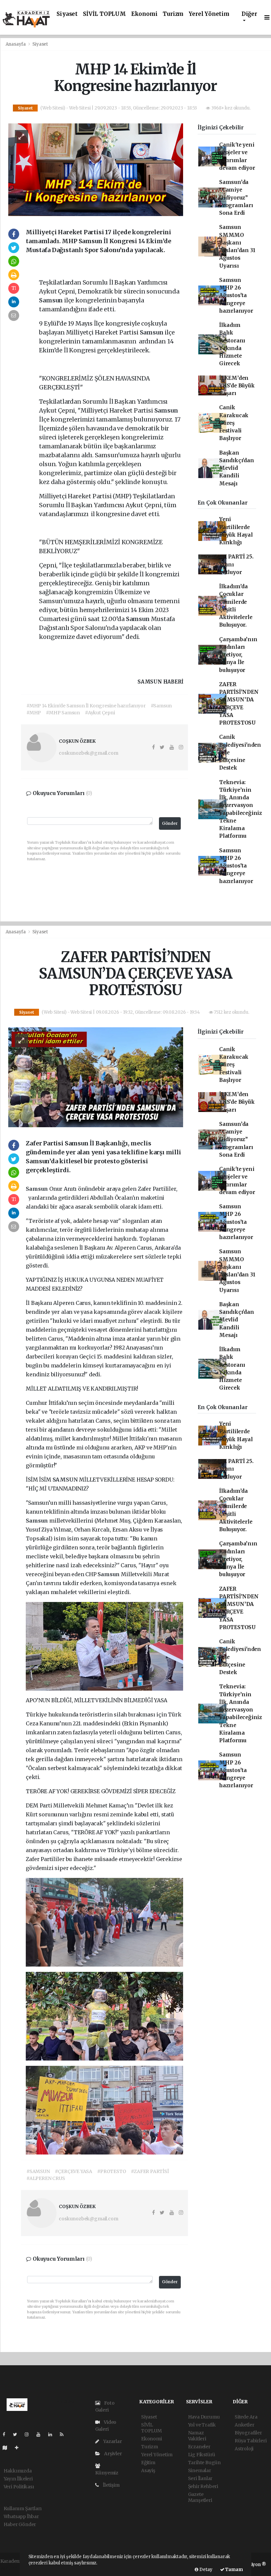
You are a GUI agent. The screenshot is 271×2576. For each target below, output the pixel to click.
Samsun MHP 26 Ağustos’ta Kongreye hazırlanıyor (236, 295)
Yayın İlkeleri (18, 2479)
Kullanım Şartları (23, 2509)
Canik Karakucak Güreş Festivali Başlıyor (234, 423)
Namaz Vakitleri (197, 2436)
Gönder (170, 823)
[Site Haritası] (8, 2448)
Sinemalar (200, 2470)
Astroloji (244, 2449)
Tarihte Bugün (205, 2463)
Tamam (234, 2570)
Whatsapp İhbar (21, 2516)
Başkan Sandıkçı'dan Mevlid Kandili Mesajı (237, 468)
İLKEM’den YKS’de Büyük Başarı (237, 386)
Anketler (244, 2425)
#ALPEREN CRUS (46, 2178)
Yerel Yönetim (209, 14)
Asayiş (148, 2470)
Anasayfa (16, 44)
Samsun (52, 300)
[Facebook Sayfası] (7, 2434)
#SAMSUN (38, 2171)
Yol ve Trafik (202, 2425)
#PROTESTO (112, 2171)
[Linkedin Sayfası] (53, 2434)
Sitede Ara (246, 2417)
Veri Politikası (19, 2487)
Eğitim (148, 2463)
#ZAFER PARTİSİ (150, 2171)
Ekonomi (144, 14)
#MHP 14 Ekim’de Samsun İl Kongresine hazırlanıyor (86, 706)
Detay (205, 2570)
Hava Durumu (204, 2417)
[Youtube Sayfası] (41, 2434)
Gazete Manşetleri (200, 2497)
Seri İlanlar (200, 2478)
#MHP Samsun (63, 713)
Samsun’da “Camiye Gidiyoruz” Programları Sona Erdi (236, 198)
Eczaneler (199, 2447)
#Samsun (161, 706)
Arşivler (112, 2454)
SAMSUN (66, 1480)
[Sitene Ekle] (19, 2448)
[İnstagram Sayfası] (29, 2434)
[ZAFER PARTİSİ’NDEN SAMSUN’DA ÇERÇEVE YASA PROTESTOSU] (96, 1077)
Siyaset (67, 14)
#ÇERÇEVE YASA (74, 2171)
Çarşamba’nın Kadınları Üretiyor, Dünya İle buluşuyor (238, 655)
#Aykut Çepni (100, 713)
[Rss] (64, 2434)
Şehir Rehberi (203, 2486)
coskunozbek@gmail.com (88, 753)
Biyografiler (248, 2433)
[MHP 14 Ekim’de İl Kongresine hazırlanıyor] (96, 169)
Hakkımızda (18, 2471)
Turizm (173, 14)
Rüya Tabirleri (251, 2441)
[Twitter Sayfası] (18, 2434)
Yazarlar (112, 2441)
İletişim (111, 2485)
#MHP (34, 713)
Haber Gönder (20, 2524)
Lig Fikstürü (202, 2455)
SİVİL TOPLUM (104, 14)
